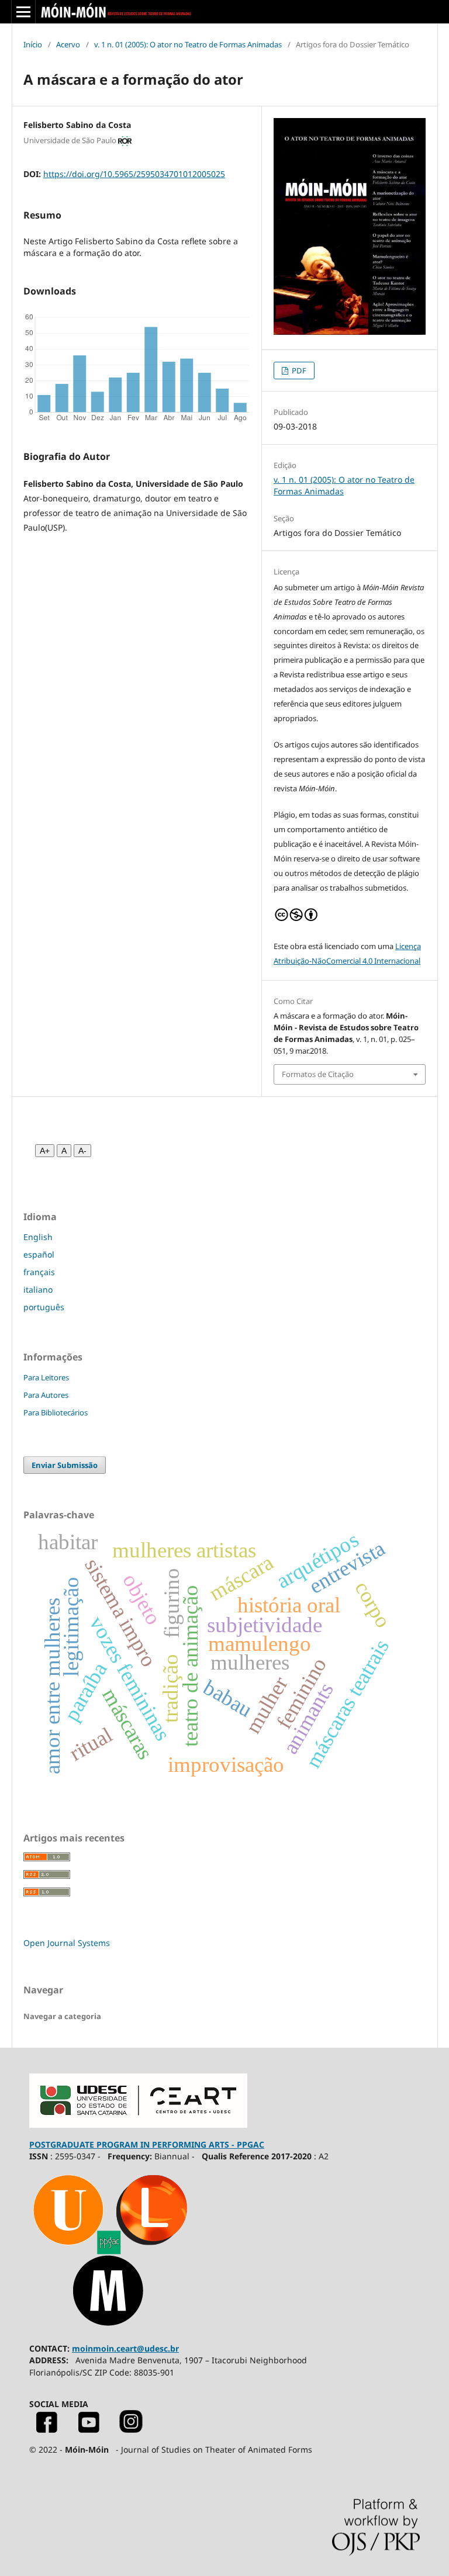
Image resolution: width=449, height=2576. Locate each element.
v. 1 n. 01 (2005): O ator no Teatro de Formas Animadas (188, 44)
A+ (45, 1151)
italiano (38, 1289)
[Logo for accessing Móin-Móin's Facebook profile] (47, 2430)
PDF (298, 371)
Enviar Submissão (65, 1465)
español (39, 1254)
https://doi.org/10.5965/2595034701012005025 (134, 174)
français (39, 1272)
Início (33, 44)
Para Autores (46, 1395)
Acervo (68, 44)
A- (82, 1151)
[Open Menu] (23, 12)
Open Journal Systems (67, 1943)
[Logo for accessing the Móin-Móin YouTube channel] (89, 2430)
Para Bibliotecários (56, 1412)
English (38, 1237)
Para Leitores (46, 1377)
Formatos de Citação (318, 1074)
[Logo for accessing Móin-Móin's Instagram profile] (131, 2430)
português (44, 1307)
